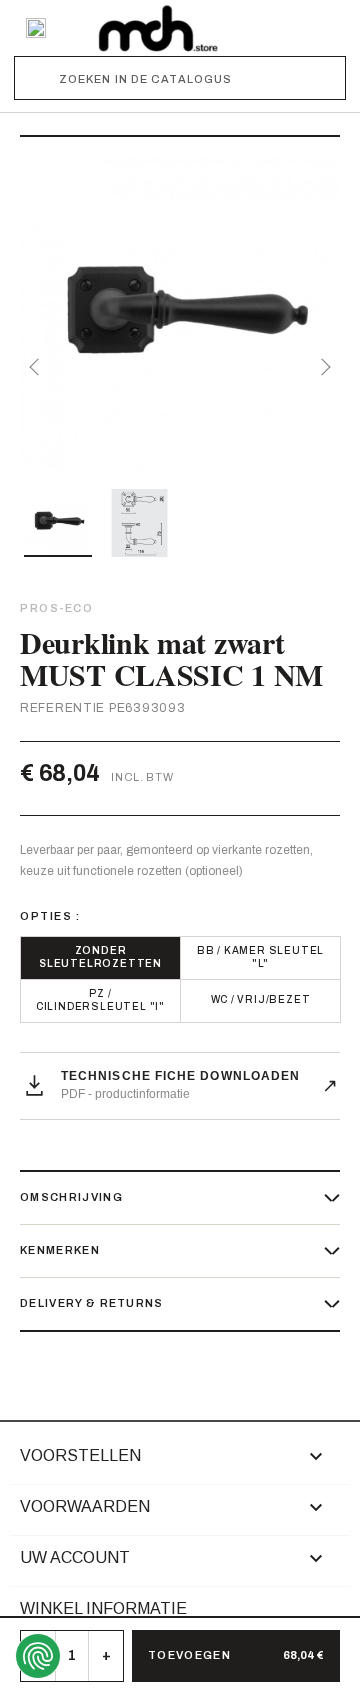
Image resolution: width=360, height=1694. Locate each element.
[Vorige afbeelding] (38, 367)
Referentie (62, 708)
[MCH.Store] (158, 28)
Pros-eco (56, 608)
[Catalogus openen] (36, 28)
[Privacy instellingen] (38, 1656)
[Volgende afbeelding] (322, 367)
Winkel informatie (103, 1608)
